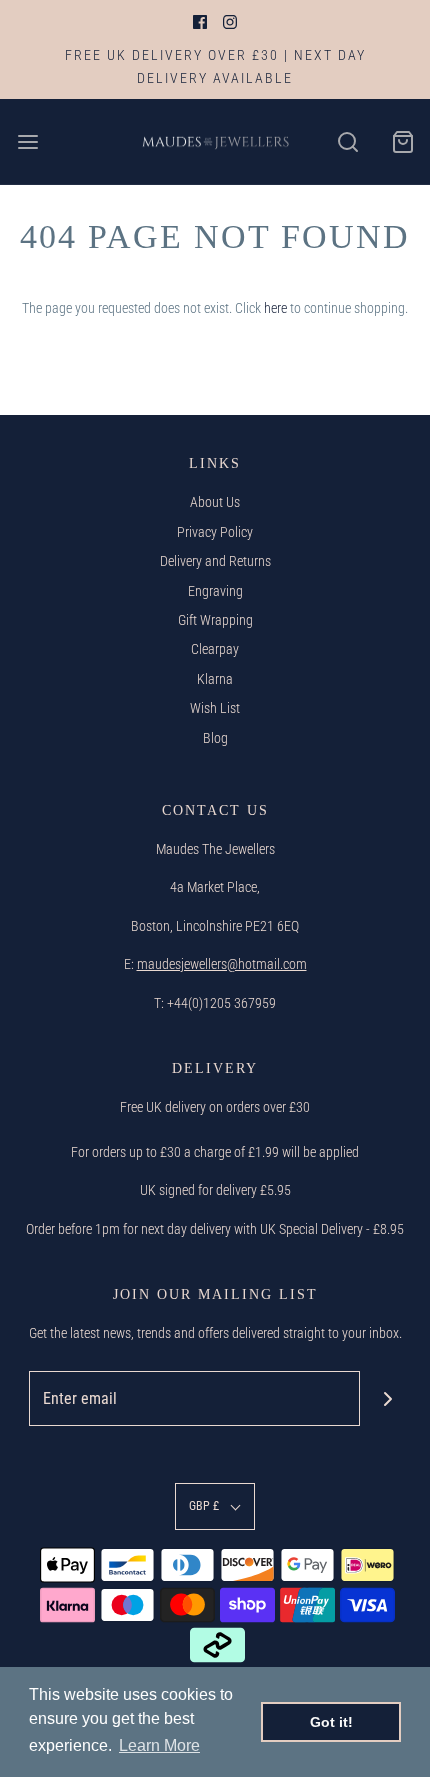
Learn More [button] (159, 1745)
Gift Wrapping (215, 620)
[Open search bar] (347, 141)
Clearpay (215, 649)
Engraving (215, 591)
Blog (215, 738)
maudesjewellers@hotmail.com (222, 964)
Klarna (215, 679)
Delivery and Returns (215, 561)
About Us (215, 502)
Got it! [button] (331, 1722)
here (275, 308)
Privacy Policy (215, 532)
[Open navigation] (27, 141)
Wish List (215, 708)
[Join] (387, 1398)
